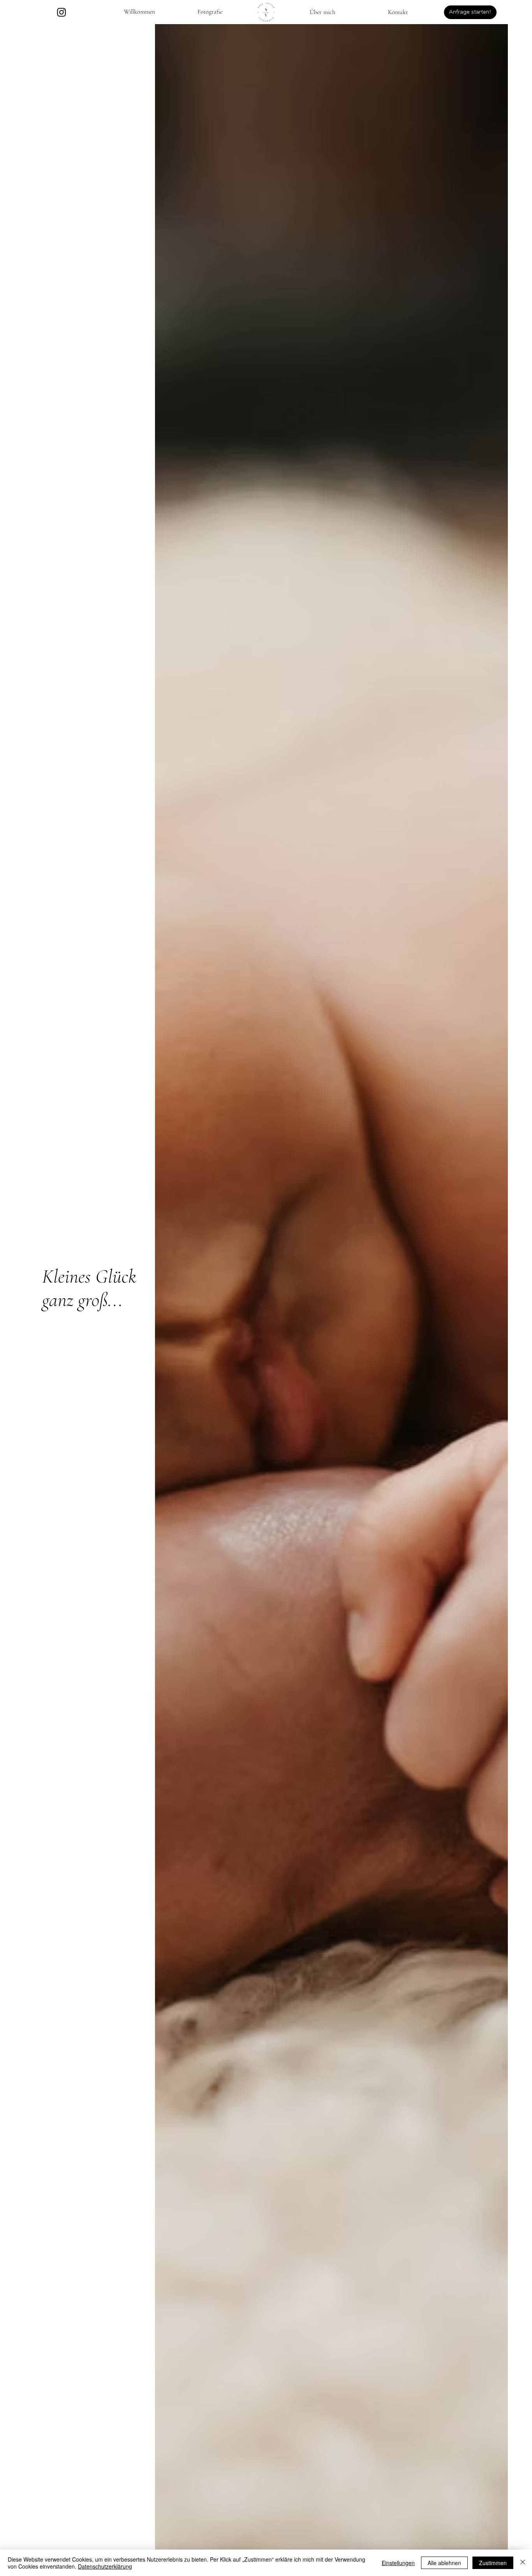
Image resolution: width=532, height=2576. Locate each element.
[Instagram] (62, 12)
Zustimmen (493, 2563)
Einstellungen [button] (398, 2563)
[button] (210, 12)
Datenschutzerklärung (105, 2566)
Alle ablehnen (444, 2563)
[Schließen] (523, 2563)
